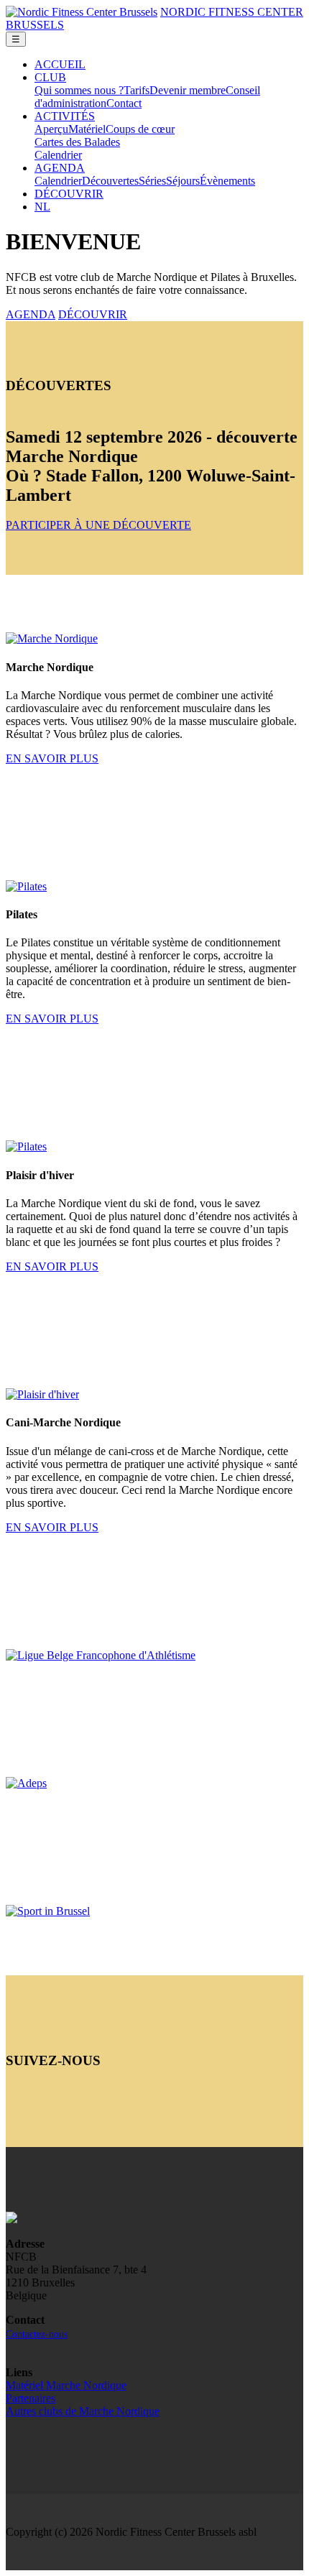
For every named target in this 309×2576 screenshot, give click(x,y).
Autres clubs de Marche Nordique (83, 2411)
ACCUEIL (60, 64)
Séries (152, 181)
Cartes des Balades (77, 142)
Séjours (183, 181)
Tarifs (137, 90)
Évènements (227, 181)
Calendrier (58, 155)
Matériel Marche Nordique (66, 2385)
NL (42, 207)
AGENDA (60, 168)
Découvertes (110, 181)
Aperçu (51, 129)
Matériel (87, 129)
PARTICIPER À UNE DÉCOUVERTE (98, 525)
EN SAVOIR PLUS (52, 758)
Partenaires (31, 2398)
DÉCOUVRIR (69, 194)
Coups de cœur (140, 129)
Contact (124, 103)
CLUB (50, 77)
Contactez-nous (37, 2334)
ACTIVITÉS (65, 116)
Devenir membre (188, 90)
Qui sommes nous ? (79, 90)
